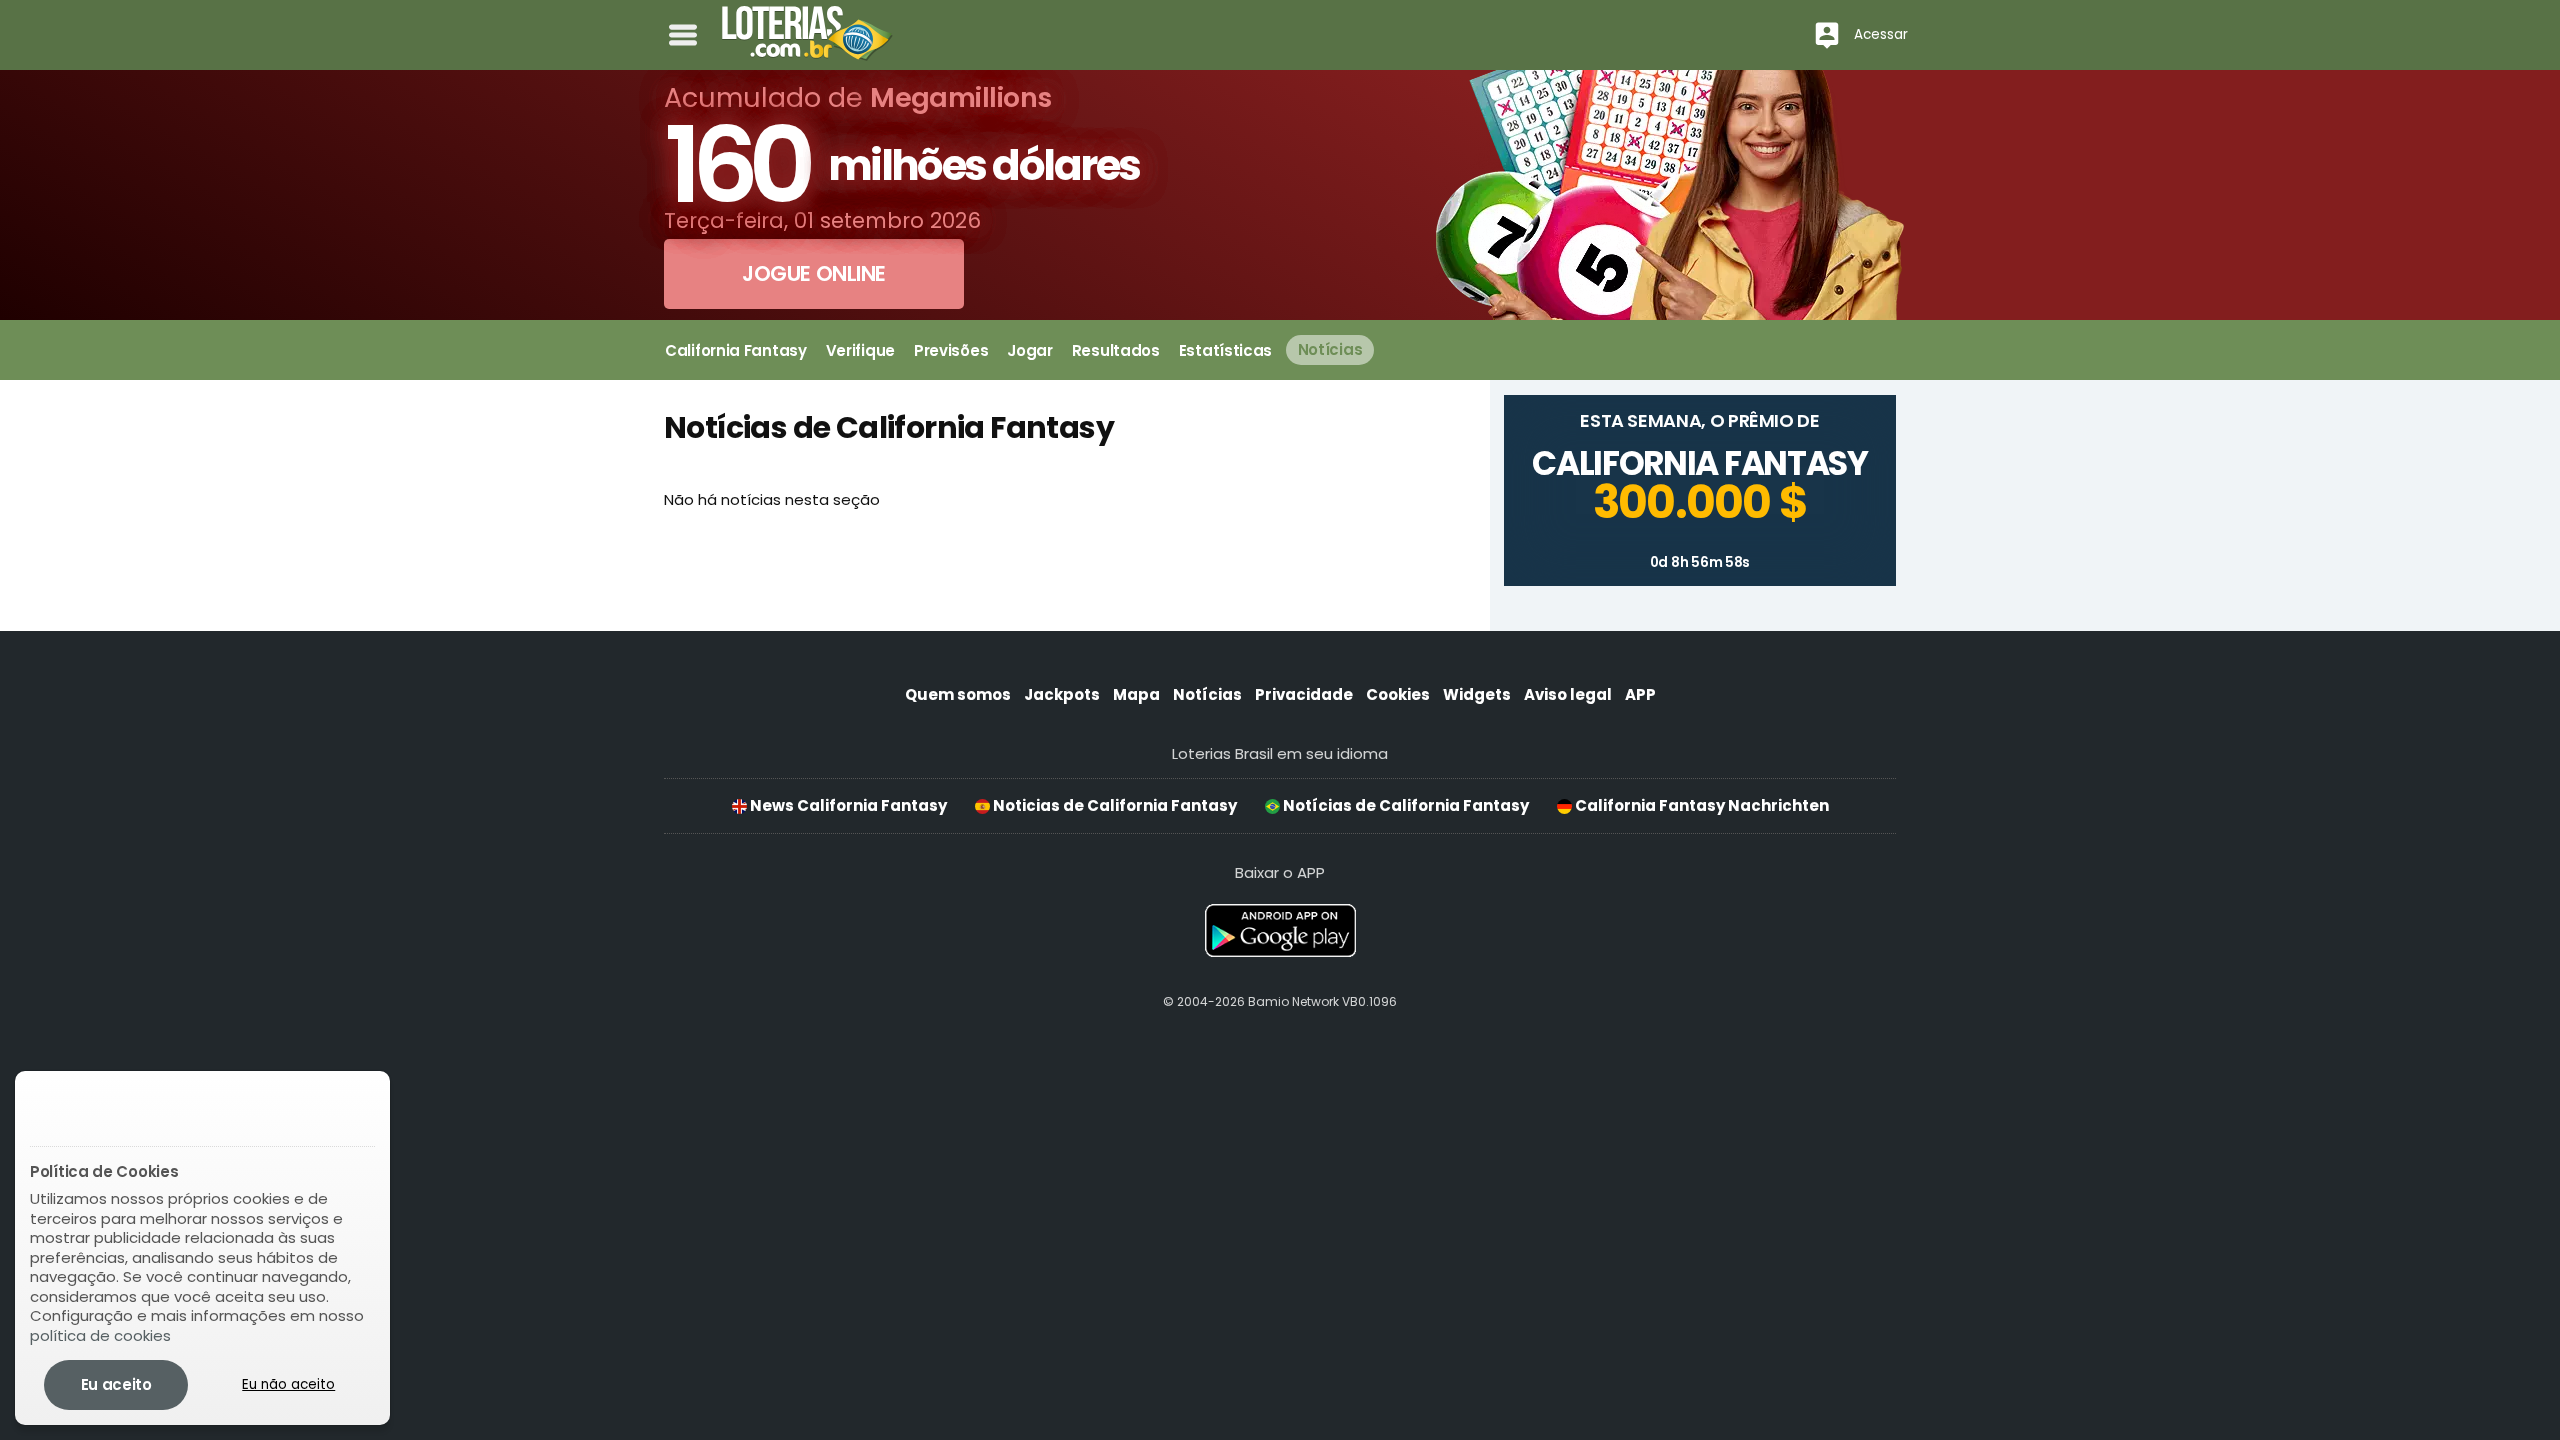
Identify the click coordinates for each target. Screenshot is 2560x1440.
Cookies (1398, 694)
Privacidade (1304, 694)
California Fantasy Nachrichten (1700, 805)
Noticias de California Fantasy (1113, 805)
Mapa (1136, 694)
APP (1640, 694)
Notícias (1207, 694)
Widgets (1477, 694)
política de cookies (100, 1335)
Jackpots (1062, 694)
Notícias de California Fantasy (1404, 805)
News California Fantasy (847, 805)
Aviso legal (1568, 694)
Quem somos (958, 694)
